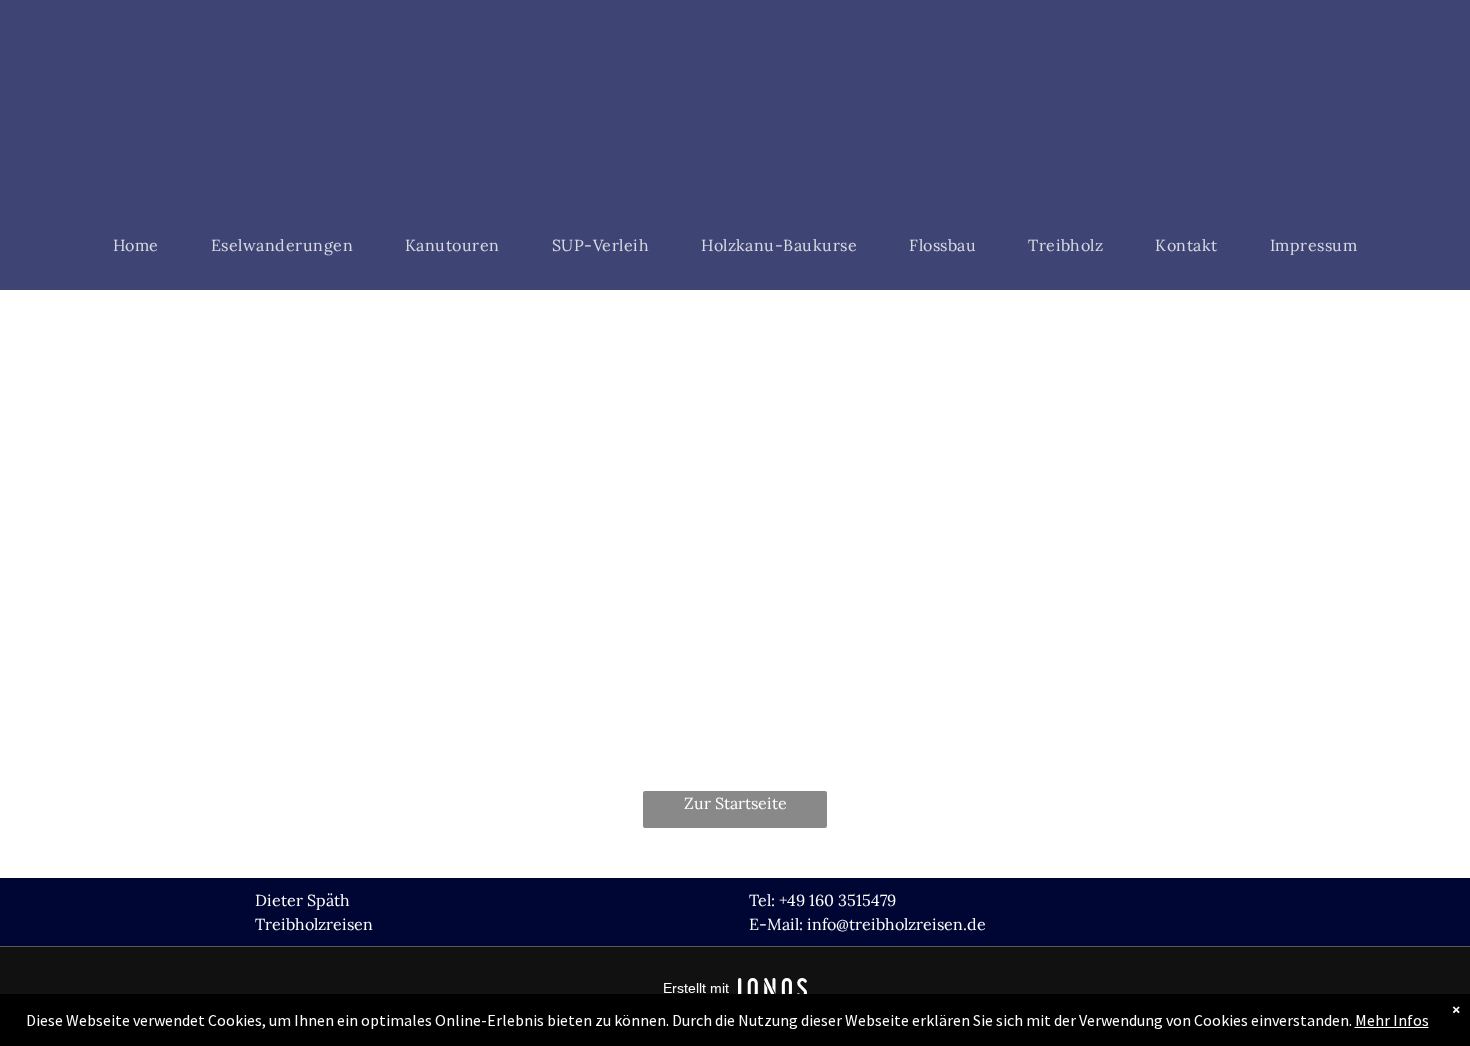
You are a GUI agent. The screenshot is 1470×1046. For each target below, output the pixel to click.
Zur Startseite (735, 803)
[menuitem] (136, 245)
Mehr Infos (1392, 1020)
